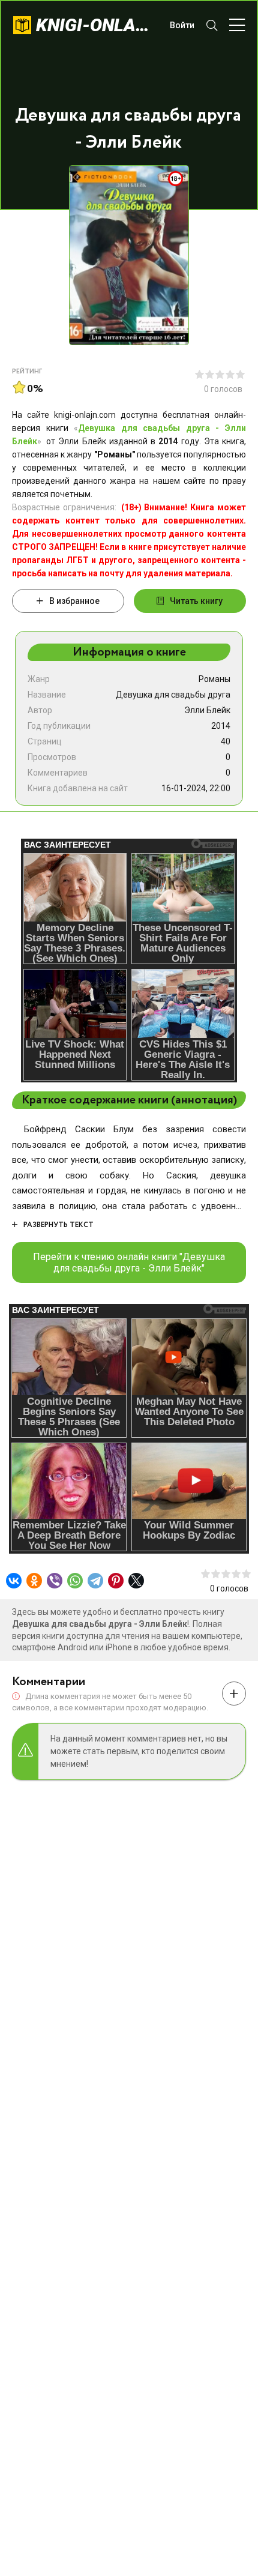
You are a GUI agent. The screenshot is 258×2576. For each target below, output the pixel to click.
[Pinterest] (116, 1581)
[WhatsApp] (75, 1581)
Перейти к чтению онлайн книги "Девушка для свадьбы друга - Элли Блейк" (129, 1262)
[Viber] (55, 1581)
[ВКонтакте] (14, 1581)
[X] (136, 1581)
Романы (214, 679)
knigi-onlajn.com (97, 25)
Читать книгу (196, 601)
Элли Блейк (207, 710)
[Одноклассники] (34, 1581)
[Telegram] (95, 1581)
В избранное (74, 601)
